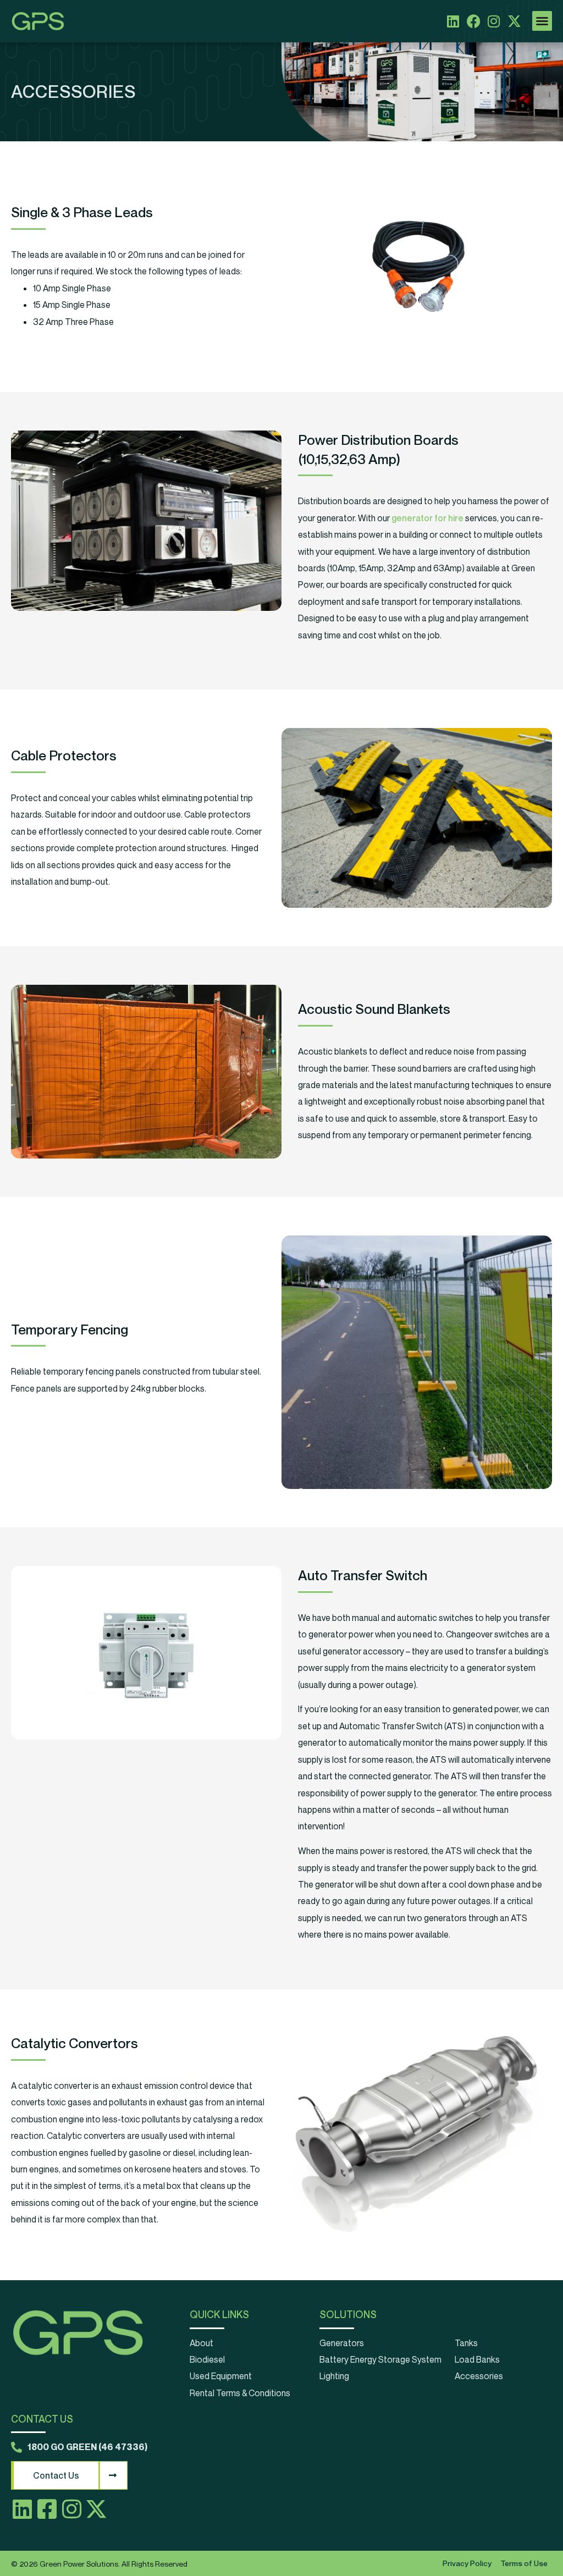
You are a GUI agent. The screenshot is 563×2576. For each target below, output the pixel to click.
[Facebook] (474, 21)
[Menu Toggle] (542, 21)
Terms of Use (524, 2563)
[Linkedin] (453, 21)
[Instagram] (494, 21)
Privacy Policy (467, 2563)
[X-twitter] (514, 21)
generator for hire (427, 518)
